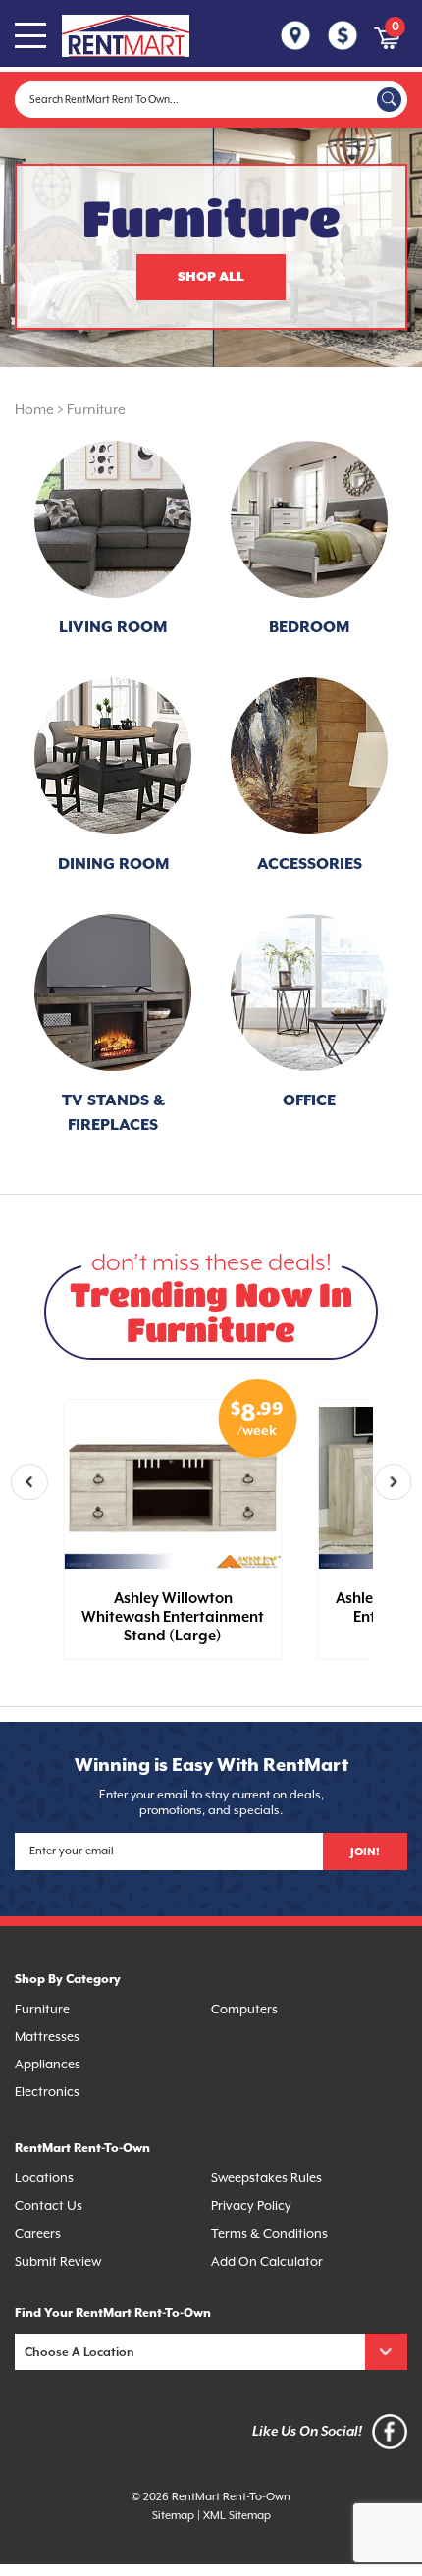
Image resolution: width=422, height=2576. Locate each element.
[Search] (389, 100)
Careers (38, 2234)
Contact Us (49, 2205)
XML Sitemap (237, 2516)
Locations (44, 2178)
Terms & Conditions (269, 2234)
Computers (244, 2009)
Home (34, 409)
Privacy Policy (251, 2205)
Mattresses (47, 2037)
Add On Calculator (267, 2261)
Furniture (96, 409)
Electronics (47, 2092)
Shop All (211, 277)
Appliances (48, 2064)
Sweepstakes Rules (266, 2178)
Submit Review (58, 2261)
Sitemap (173, 2516)
